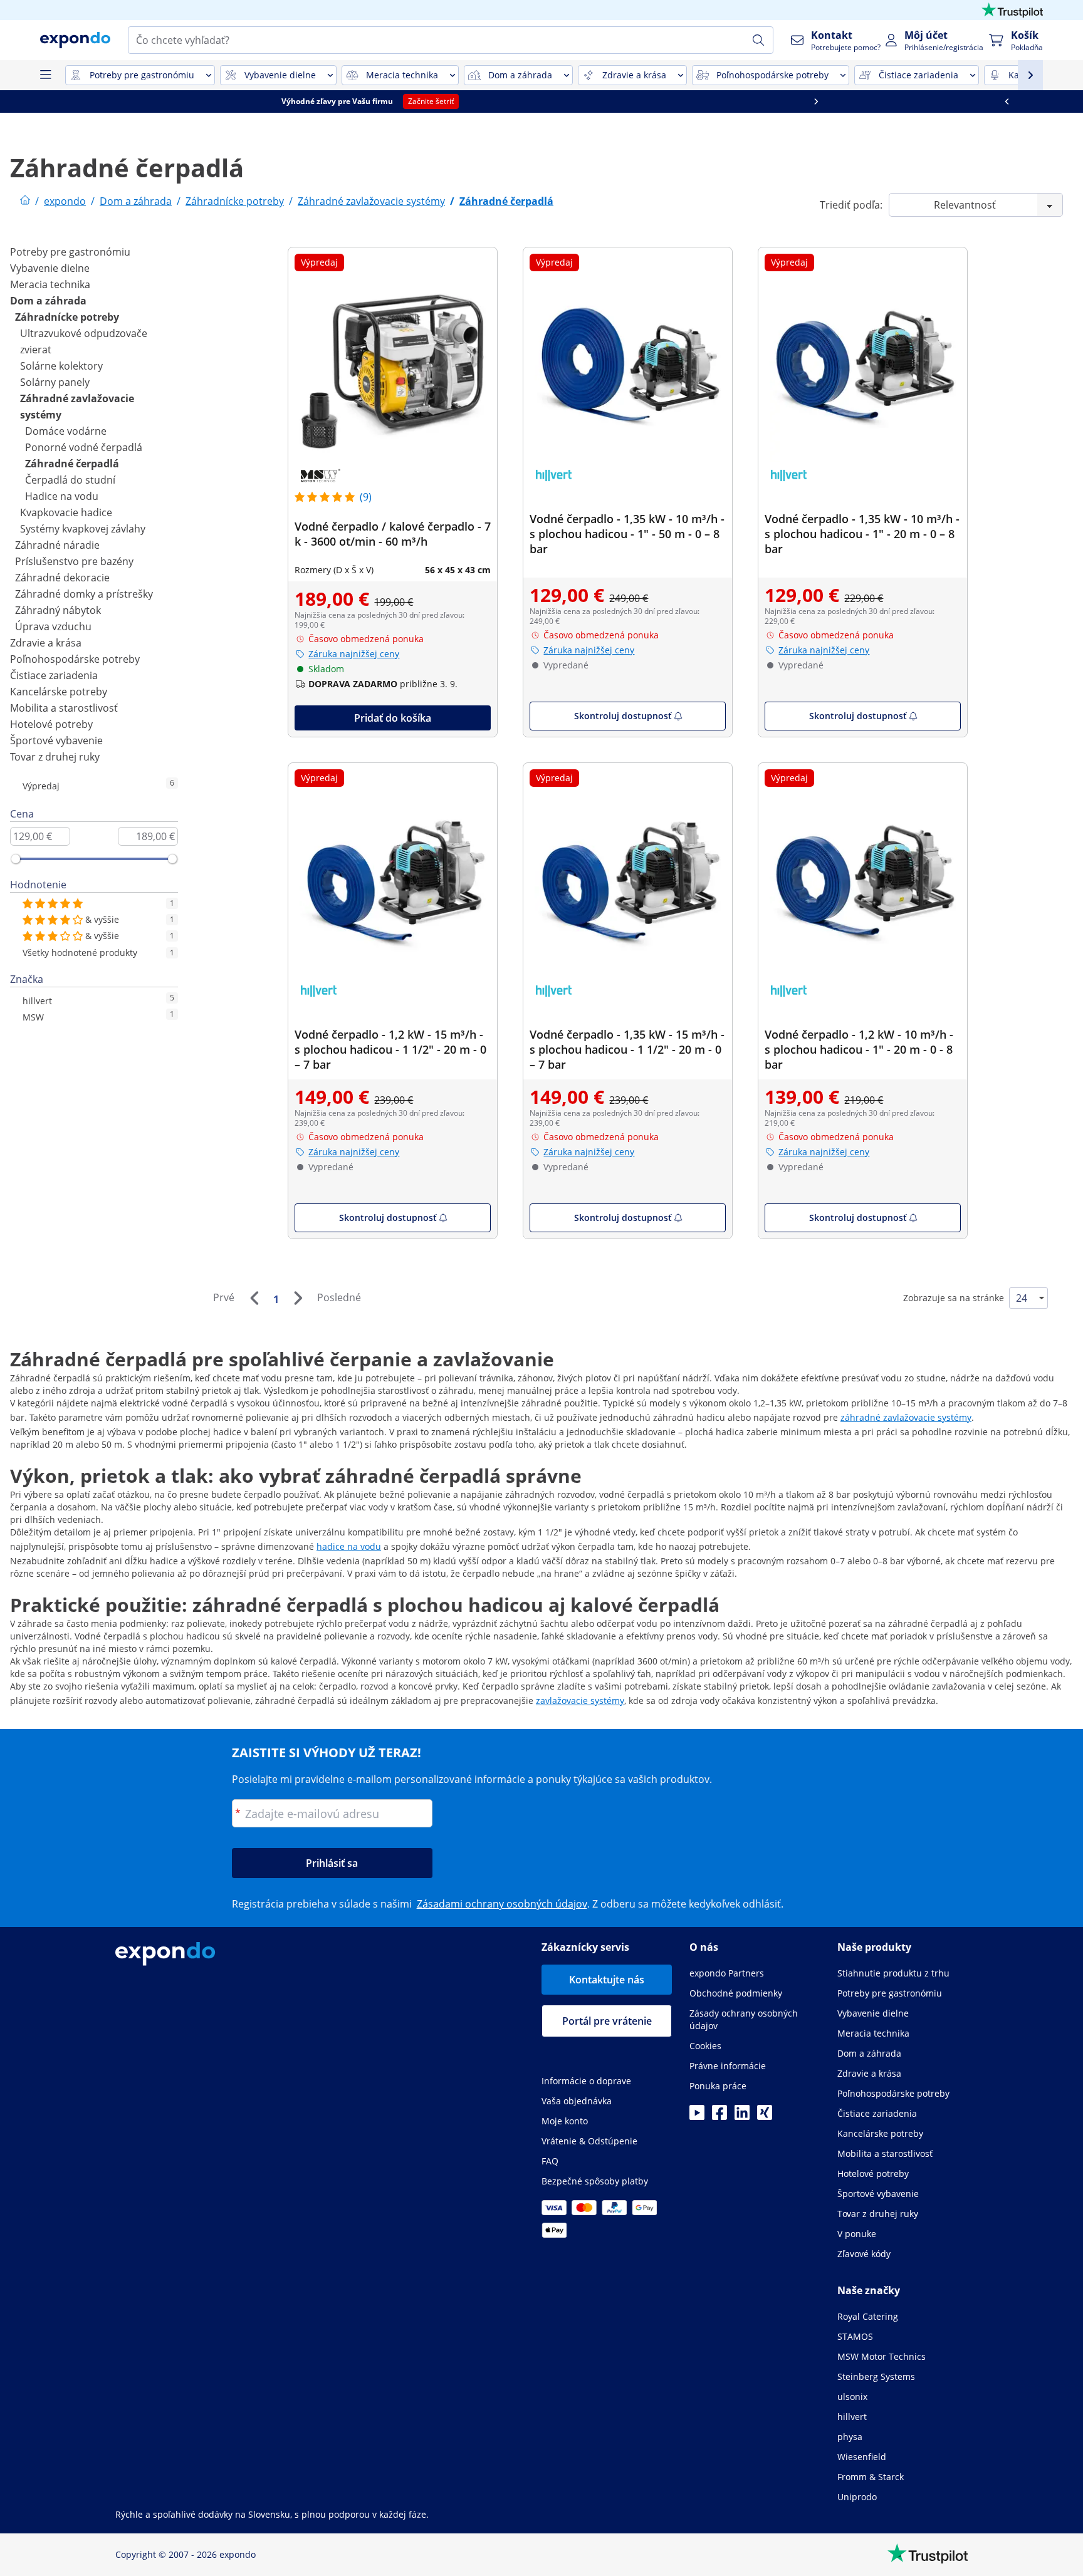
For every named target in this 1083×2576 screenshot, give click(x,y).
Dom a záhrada (48, 301)
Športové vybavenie (56, 740)
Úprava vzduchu (53, 626)
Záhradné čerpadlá (72, 464)
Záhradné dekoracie (62, 578)
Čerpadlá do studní (70, 480)
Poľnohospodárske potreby (75, 659)
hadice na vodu (349, 1546)
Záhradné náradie (57, 545)
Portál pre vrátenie (607, 2021)
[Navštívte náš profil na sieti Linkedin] (742, 2116)
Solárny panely (55, 382)
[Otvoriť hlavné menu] (45, 75)
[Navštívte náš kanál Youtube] (697, 2116)
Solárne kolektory (61, 366)
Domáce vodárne (66, 431)
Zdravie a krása (46, 643)
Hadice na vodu (62, 496)
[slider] (16, 859)
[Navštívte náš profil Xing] (765, 2116)
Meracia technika (50, 284)
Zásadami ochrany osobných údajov (502, 1904)
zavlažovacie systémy (580, 1701)
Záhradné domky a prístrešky (84, 594)
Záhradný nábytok (58, 610)
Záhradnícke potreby (67, 317)
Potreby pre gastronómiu (70, 252)
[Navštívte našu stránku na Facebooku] (719, 2116)
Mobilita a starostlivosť (64, 708)
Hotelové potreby (51, 724)
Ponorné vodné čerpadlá (84, 447)
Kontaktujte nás (607, 1980)
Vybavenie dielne (50, 268)
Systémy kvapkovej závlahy (83, 529)
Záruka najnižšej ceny (354, 654)
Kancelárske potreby (59, 692)
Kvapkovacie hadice (66, 512)
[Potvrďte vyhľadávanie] (758, 40)
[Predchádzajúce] (254, 1298)
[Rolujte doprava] (988, 101)
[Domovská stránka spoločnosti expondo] (25, 201)
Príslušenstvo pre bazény (74, 561)
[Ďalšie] (298, 1298)
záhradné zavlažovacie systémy (906, 1417)
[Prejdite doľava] (95, 101)
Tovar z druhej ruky (55, 757)
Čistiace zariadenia (54, 675)
